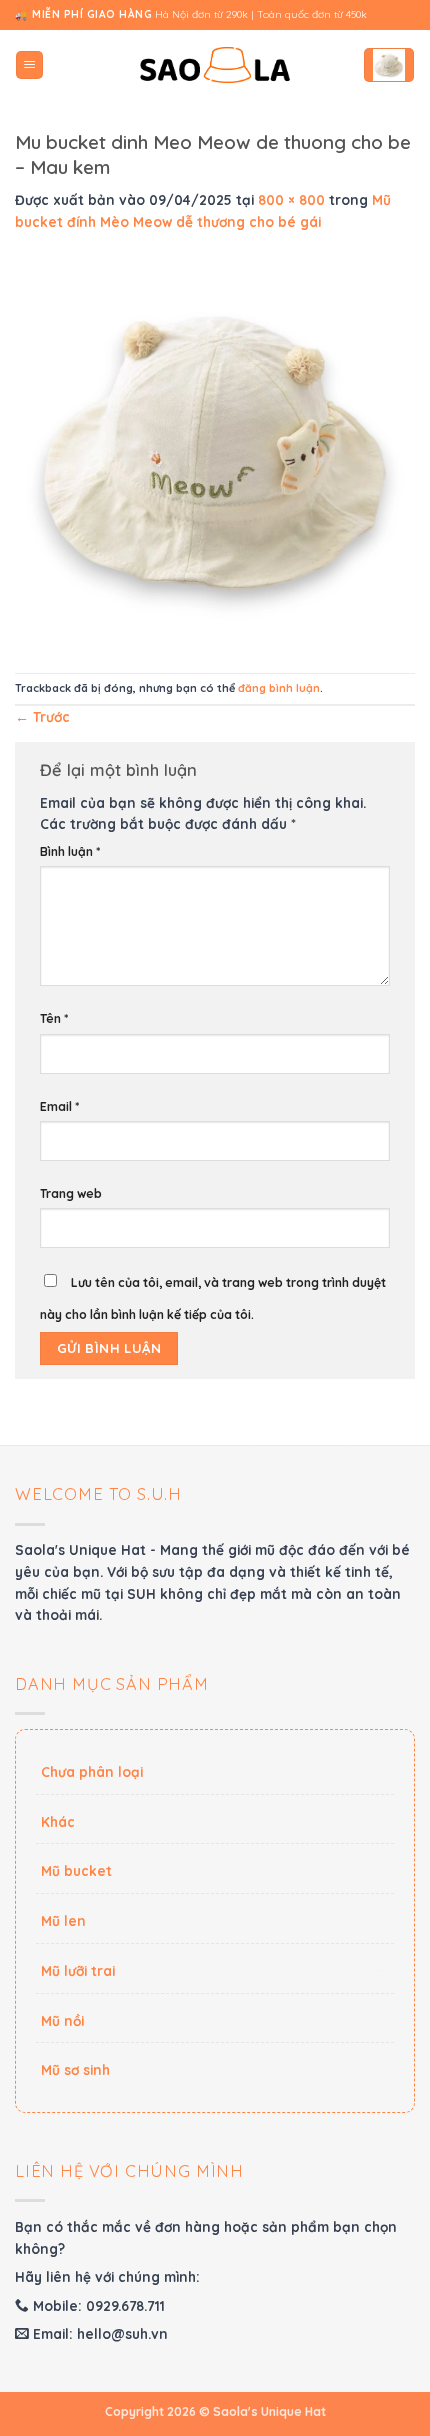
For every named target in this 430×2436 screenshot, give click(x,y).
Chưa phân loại (92, 1771)
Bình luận (70, 851)
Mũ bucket (76, 1870)
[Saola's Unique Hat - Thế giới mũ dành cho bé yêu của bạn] (215, 65)
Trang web (71, 1193)
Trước (42, 716)
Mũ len (63, 1920)
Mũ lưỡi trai (78, 1970)
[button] (29, 65)
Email (59, 1106)
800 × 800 (291, 199)
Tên (54, 1018)
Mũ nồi (62, 2020)
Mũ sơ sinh (75, 2069)
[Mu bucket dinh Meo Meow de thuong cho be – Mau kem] (215, 450)
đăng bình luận (279, 688)
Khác (58, 1821)
